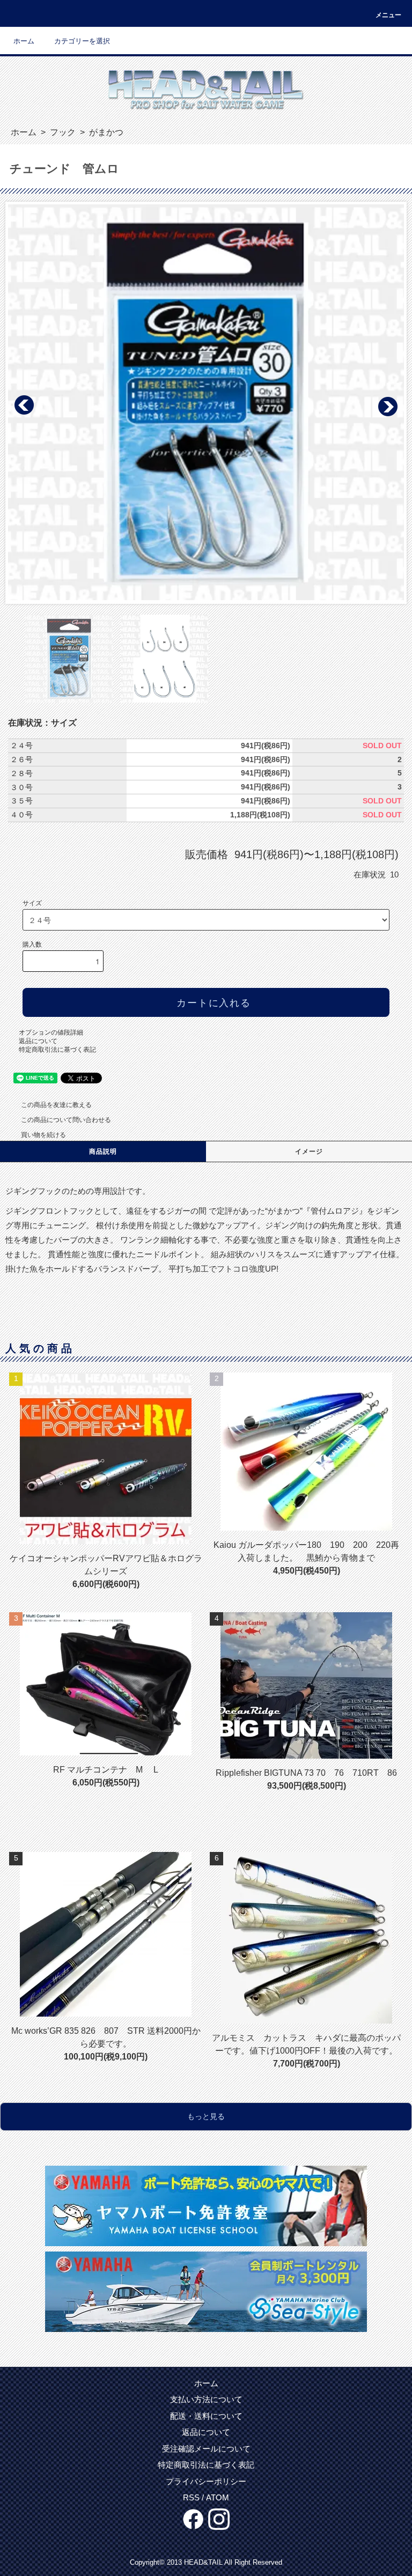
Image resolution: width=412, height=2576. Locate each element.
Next (387, 405)
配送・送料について (206, 2416)
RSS (191, 2497)
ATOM (218, 2497)
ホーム (24, 41)
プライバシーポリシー (206, 2481)
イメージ (309, 1152)
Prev (25, 405)
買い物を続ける (43, 1135)
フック (62, 132)
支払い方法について (206, 2399)
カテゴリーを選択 (82, 41)
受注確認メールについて (206, 2449)
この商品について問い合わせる (66, 1120)
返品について (38, 1041)
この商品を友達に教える (56, 1105)
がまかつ (105, 132)
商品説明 (103, 1152)
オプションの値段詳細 (51, 1032)
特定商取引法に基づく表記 (57, 1050)
